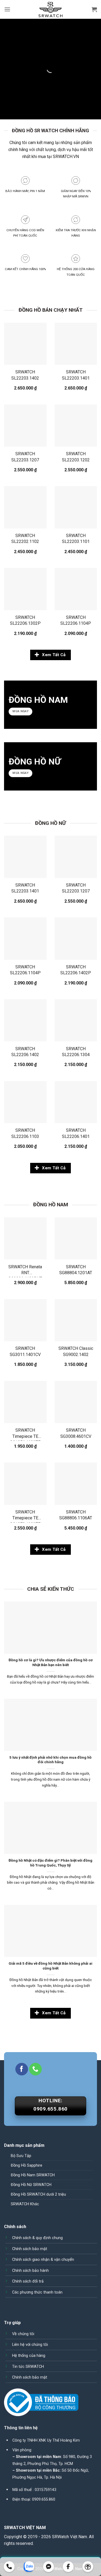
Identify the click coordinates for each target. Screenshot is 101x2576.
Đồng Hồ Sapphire (27, 2165)
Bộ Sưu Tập (21, 2156)
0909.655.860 (44, 2499)
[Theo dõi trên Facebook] (22, 2069)
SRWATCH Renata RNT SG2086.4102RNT (25, 1271)
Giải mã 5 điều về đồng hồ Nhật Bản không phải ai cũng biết (50, 1966)
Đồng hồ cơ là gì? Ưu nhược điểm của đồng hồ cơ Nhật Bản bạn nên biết (51, 1662)
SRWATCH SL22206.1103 (25, 1133)
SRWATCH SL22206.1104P (76, 620)
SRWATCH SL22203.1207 (25, 457)
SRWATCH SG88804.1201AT (76, 1270)
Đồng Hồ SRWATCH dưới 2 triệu (38, 2194)
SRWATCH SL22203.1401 (76, 375)
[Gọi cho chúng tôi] (35, 2069)
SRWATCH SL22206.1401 (76, 1133)
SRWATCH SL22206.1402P (76, 970)
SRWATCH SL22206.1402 (25, 1052)
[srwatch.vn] (51, 10)
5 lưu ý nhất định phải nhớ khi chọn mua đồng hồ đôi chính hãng (50, 1760)
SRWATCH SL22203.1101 (76, 539)
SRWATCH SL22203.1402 (25, 375)
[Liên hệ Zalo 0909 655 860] (29, 2567)
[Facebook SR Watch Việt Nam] (68, 2567)
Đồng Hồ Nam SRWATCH (33, 2175)
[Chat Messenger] (48, 2567)
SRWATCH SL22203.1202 (76, 457)
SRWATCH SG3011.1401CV (25, 1351)
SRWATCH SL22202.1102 (25, 539)
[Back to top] (88, 2567)
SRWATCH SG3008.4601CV (76, 1433)
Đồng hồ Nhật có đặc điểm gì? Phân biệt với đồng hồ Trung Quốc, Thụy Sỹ (50, 1863)
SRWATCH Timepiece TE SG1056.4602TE (25, 1434)
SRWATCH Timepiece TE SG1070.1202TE (25, 1516)
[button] (7, 9)
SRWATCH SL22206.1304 (76, 1052)
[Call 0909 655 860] (9, 2567)
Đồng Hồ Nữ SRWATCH (31, 2185)
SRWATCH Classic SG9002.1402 (76, 1351)
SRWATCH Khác (25, 2204)
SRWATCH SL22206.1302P (25, 620)
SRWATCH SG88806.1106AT (76, 1515)
